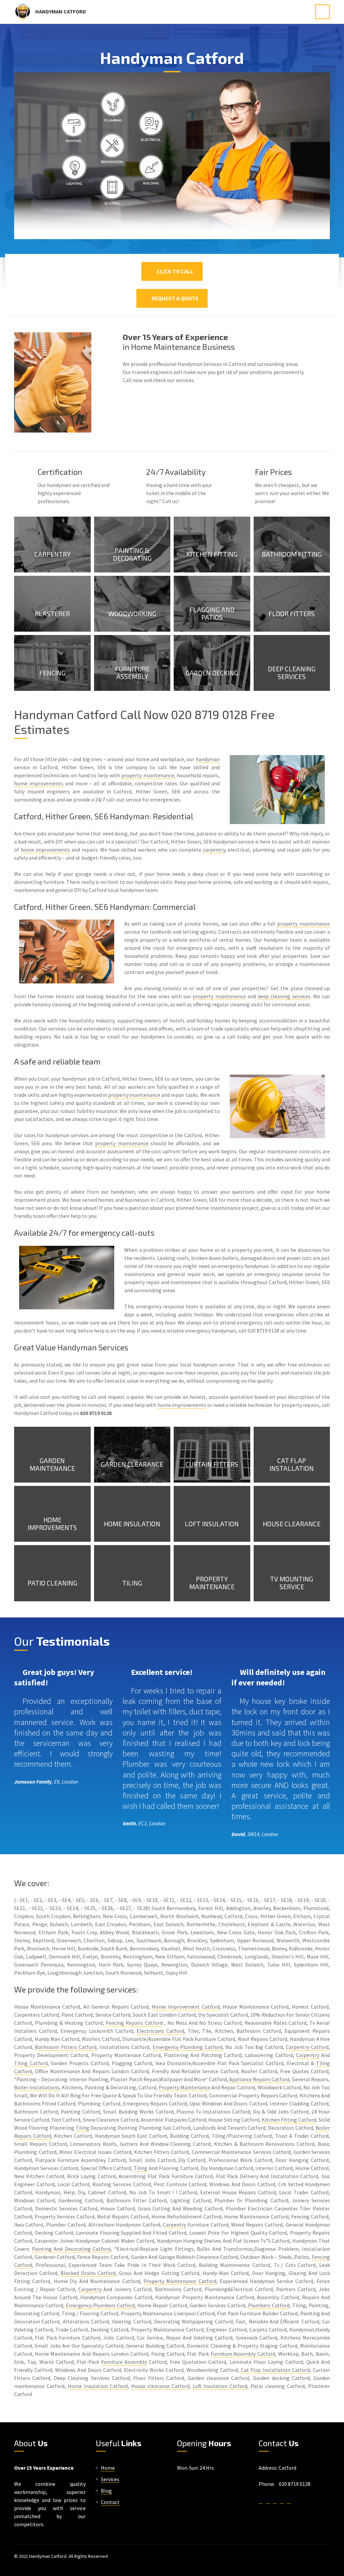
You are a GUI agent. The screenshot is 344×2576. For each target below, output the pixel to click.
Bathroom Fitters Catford (66, 2047)
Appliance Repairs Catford (259, 2079)
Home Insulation (132, 1524)
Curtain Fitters (212, 1464)
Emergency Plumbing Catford (188, 2047)
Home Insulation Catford (98, 2386)
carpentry (214, 850)
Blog (106, 2491)
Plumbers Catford (269, 2305)
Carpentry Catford (307, 2047)
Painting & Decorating (132, 554)
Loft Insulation (212, 1524)
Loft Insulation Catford (220, 2386)
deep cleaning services (284, 996)
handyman (208, 759)
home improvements (39, 783)
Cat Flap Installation (292, 1464)
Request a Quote (174, 298)
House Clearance (292, 1524)
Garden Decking (212, 673)
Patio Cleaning (52, 1583)
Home (108, 2468)
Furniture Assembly (132, 673)
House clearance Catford (160, 2386)
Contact (110, 2502)
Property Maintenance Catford (180, 2281)
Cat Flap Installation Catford (275, 2370)
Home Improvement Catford (186, 2007)
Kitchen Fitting (212, 554)
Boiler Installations (37, 2087)
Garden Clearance (132, 1464)
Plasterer (52, 614)
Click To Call (174, 271)
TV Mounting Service (292, 1583)
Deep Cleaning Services (292, 673)
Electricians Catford (160, 2031)
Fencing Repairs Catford (134, 2023)
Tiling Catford (31, 2063)
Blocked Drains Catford (88, 2273)
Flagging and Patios (212, 613)
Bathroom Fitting (292, 554)
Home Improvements (52, 1524)
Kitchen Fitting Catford (289, 2120)
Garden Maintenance (52, 1464)
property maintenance (147, 775)
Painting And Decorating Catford (71, 2249)
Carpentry (52, 554)
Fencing (52, 673)
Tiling (132, 1583)
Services (110, 2479)
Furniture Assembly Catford (243, 2354)
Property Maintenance (212, 1583)
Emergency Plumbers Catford (100, 2305)
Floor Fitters (292, 614)
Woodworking (132, 614)
